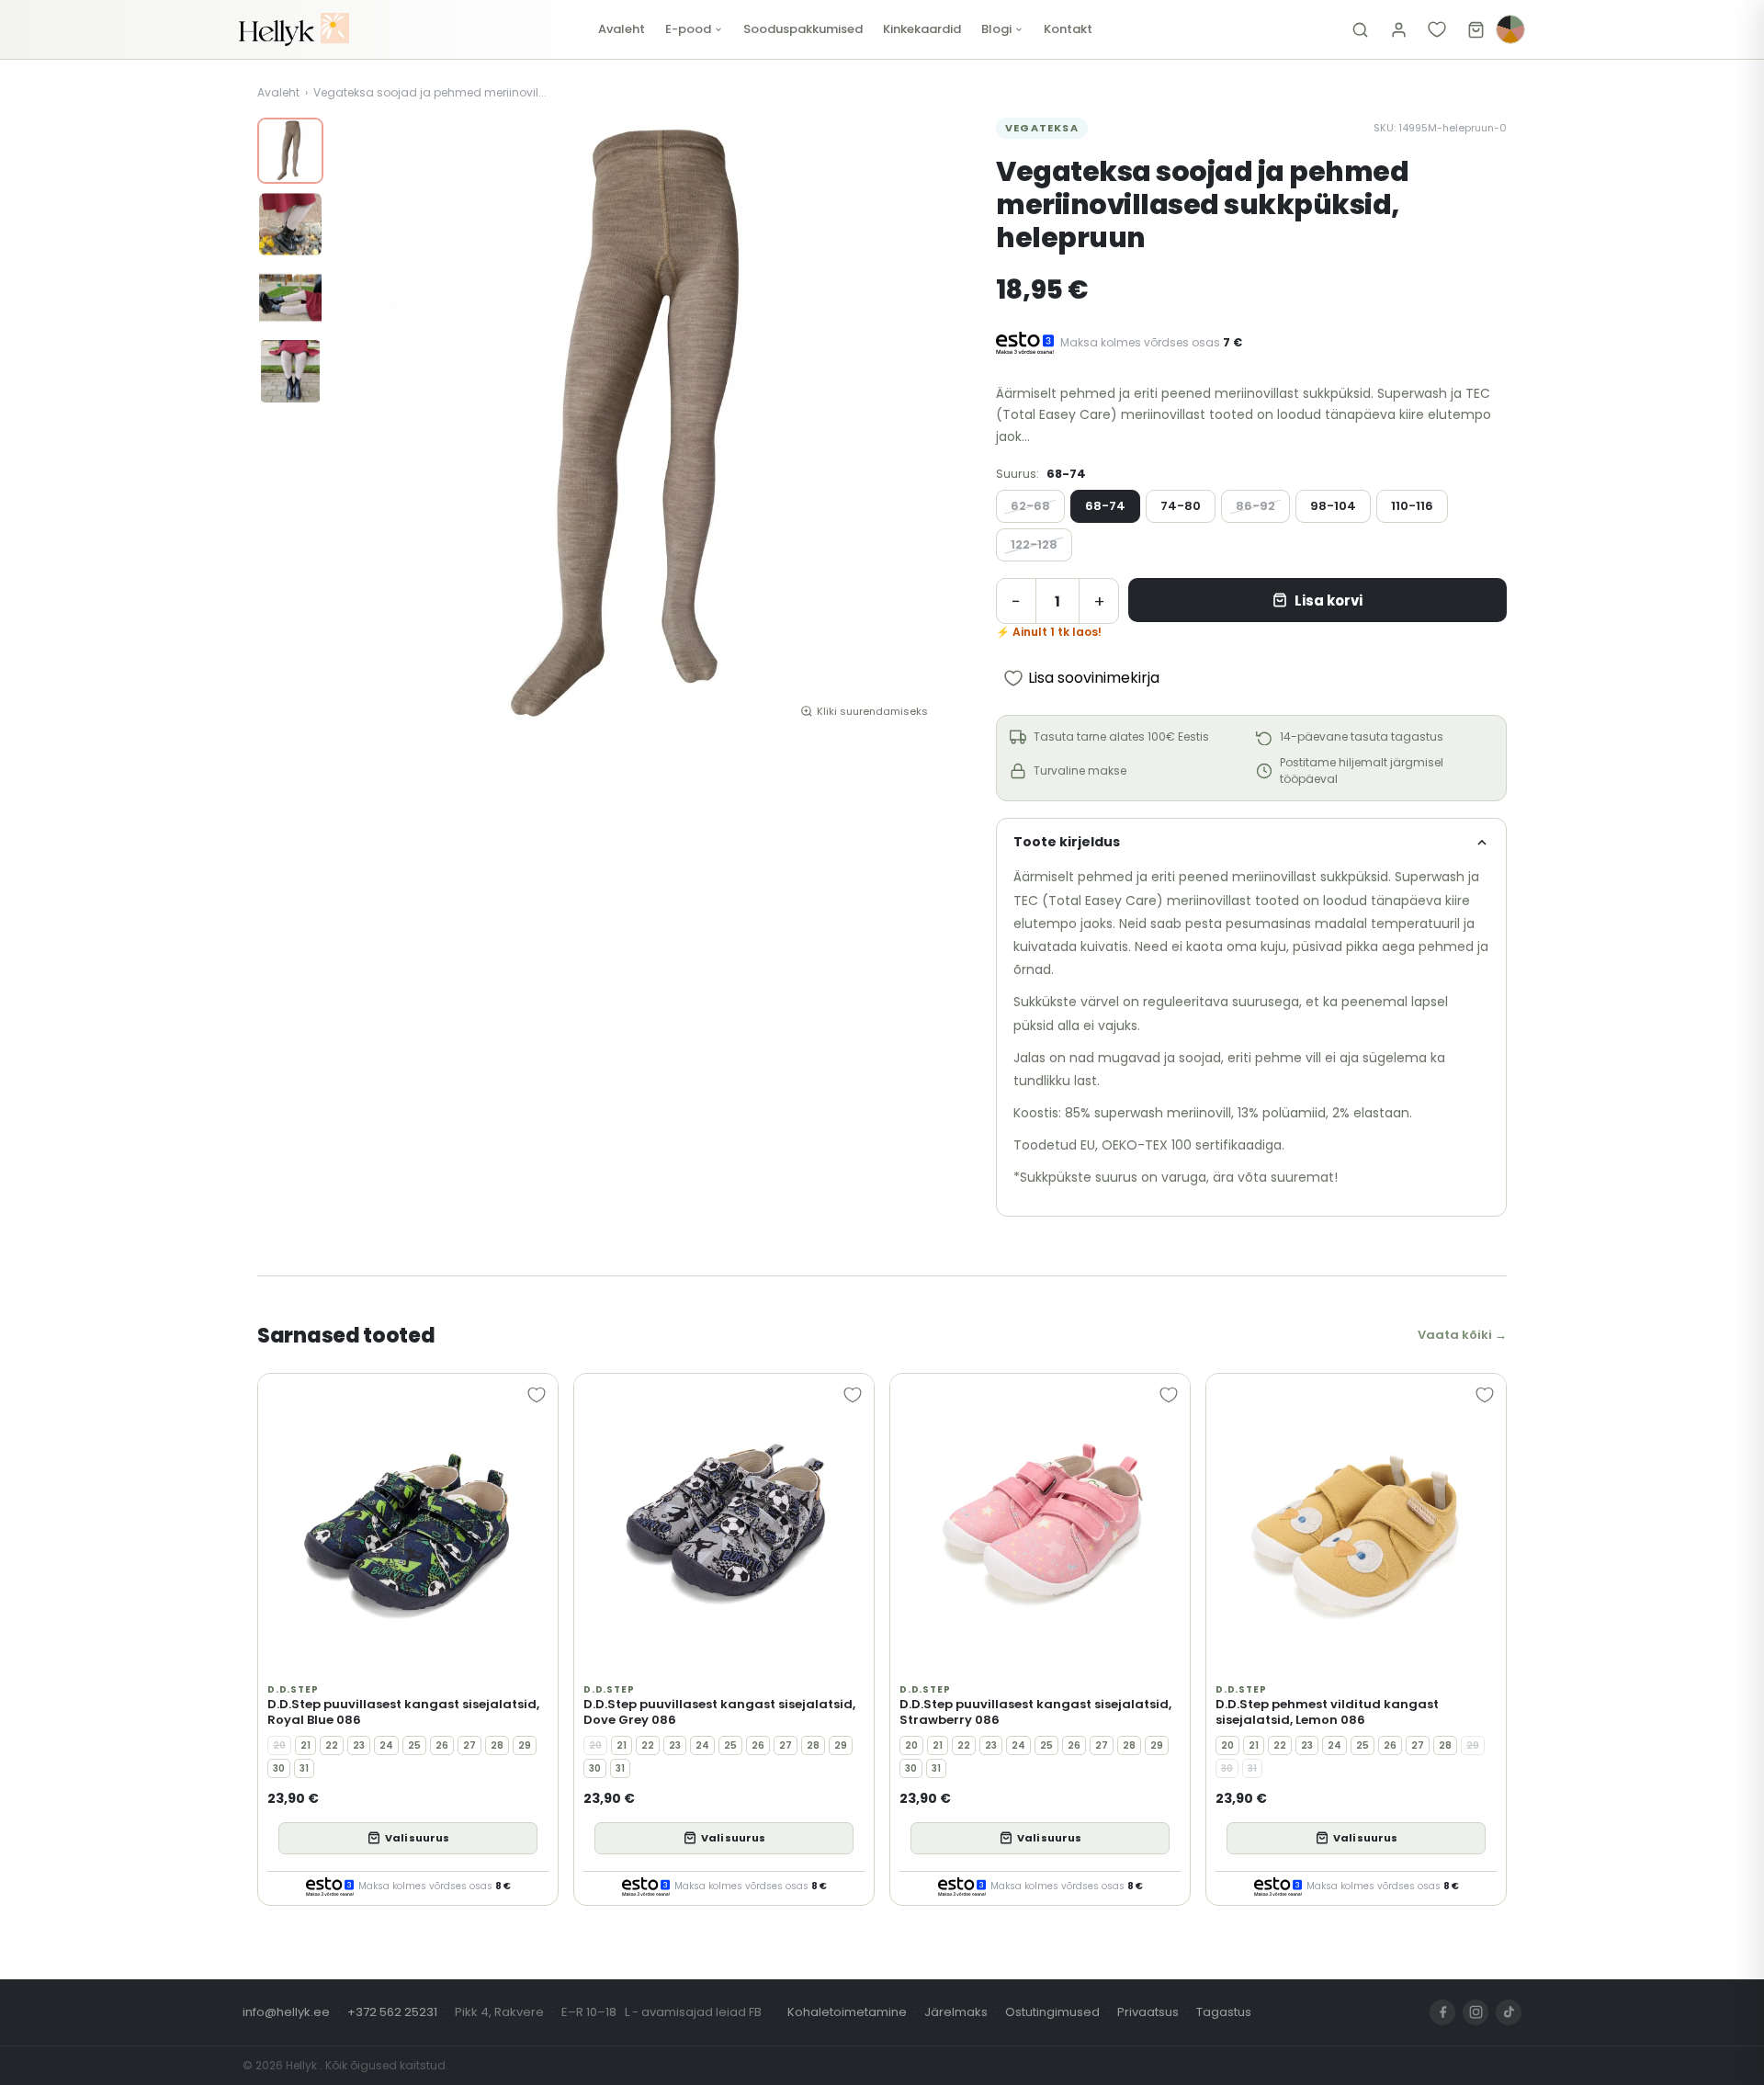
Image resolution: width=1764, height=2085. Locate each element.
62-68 (1030, 506)
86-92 (1255, 506)
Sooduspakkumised (803, 29)
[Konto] (1398, 29)
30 (279, 1768)
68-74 (1105, 506)
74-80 (1181, 506)
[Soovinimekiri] (1437, 29)
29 (525, 1745)
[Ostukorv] (1476, 29)
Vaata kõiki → (1462, 1335)
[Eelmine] (360, 425)
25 (414, 1745)
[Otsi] (1360, 29)
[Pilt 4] (290, 371)
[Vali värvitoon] (1510, 29)
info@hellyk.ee (286, 2012)
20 (279, 1745)
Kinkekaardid (922, 29)
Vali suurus (417, 1838)
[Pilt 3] (290, 298)
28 (497, 1745)
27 (469, 1745)
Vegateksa (1042, 128)
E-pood (688, 29)
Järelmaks (956, 2012)
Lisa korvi (1329, 601)
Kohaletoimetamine (847, 2012)
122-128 (1034, 544)
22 (332, 1745)
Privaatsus (1148, 2012)
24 (386, 1745)
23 (359, 1745)
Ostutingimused (1052, 2012)
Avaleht (622, 29)
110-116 (1412, 506)
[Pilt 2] (290, 224)
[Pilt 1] (290, 151)
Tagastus (1224, 2012)
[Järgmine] (921, 425)
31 (304, 1768)
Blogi (996, 29)
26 (442, 1745)
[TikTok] (1509, 2012)
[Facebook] (1442, 2012)
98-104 (1333, 506)
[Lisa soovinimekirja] (537, 1395)
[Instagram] (1476, 2012)
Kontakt (1068, 29)
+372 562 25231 (392, 2012)
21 (305, 1745)
